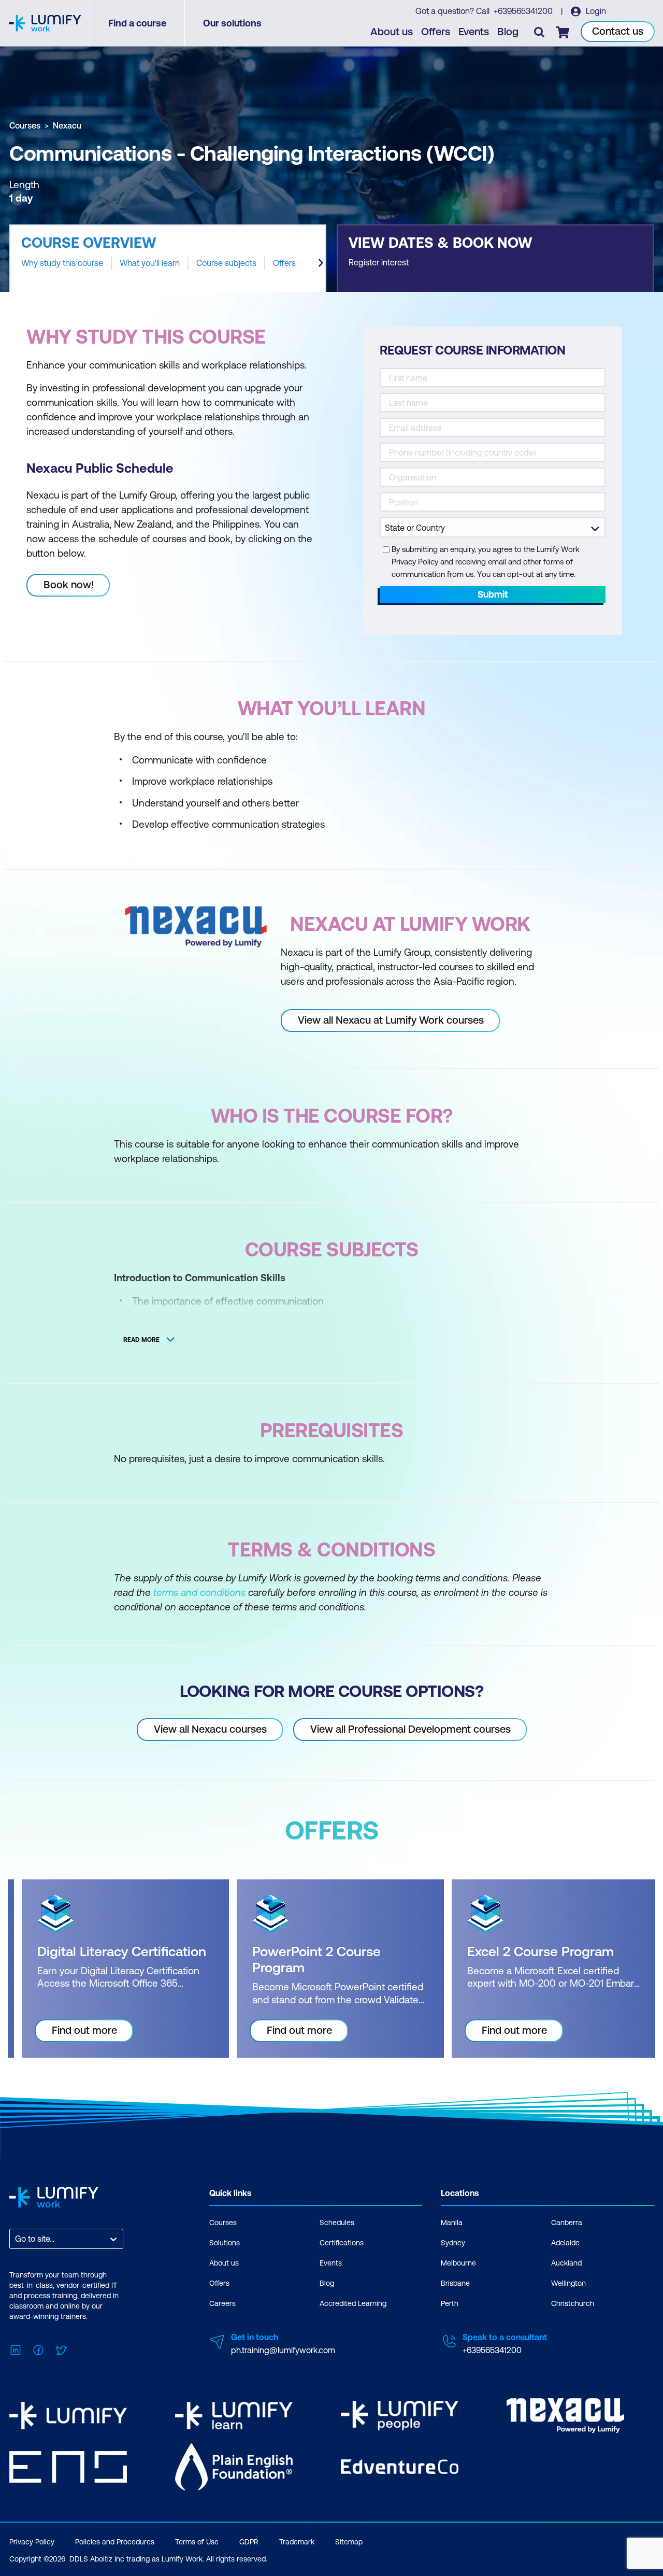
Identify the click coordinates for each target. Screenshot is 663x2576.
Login (595, 11)
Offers (436, 31)
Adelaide (565, 2243)
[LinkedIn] (16, 2349)
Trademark (297, 2542)
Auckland (566, 2263)
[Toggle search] (539, 32)
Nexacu (67, 125)
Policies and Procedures (115, 2542)
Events (474, 31)
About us (392, 31)
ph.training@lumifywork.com (283, 2350)
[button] (168, 258)
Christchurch (573, 2303)
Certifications (342, 2243)
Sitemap (349, 2542)
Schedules (337, 2223)
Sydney (453, 2243)
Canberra (567, 2223)
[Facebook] (38, 2349)
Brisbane (455, 2283)
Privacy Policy (32, 2542)
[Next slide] (321, 263)
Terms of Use (197, 2542)
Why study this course (62, 263)
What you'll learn (150, 263)
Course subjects (226, 263)
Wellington (568, 2283)
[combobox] (16, 2239)
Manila (452, 2223)
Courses (25, 125)
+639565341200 (524, 11)
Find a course (137, 23)
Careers (222, 2303)
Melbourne (458, 2263)
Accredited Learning (353, 2303)
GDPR (249, 2542)
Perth (450, 2303)
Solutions (225, 2243)
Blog (508, 31)
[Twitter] (61, 2349)
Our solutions (232, 23)
